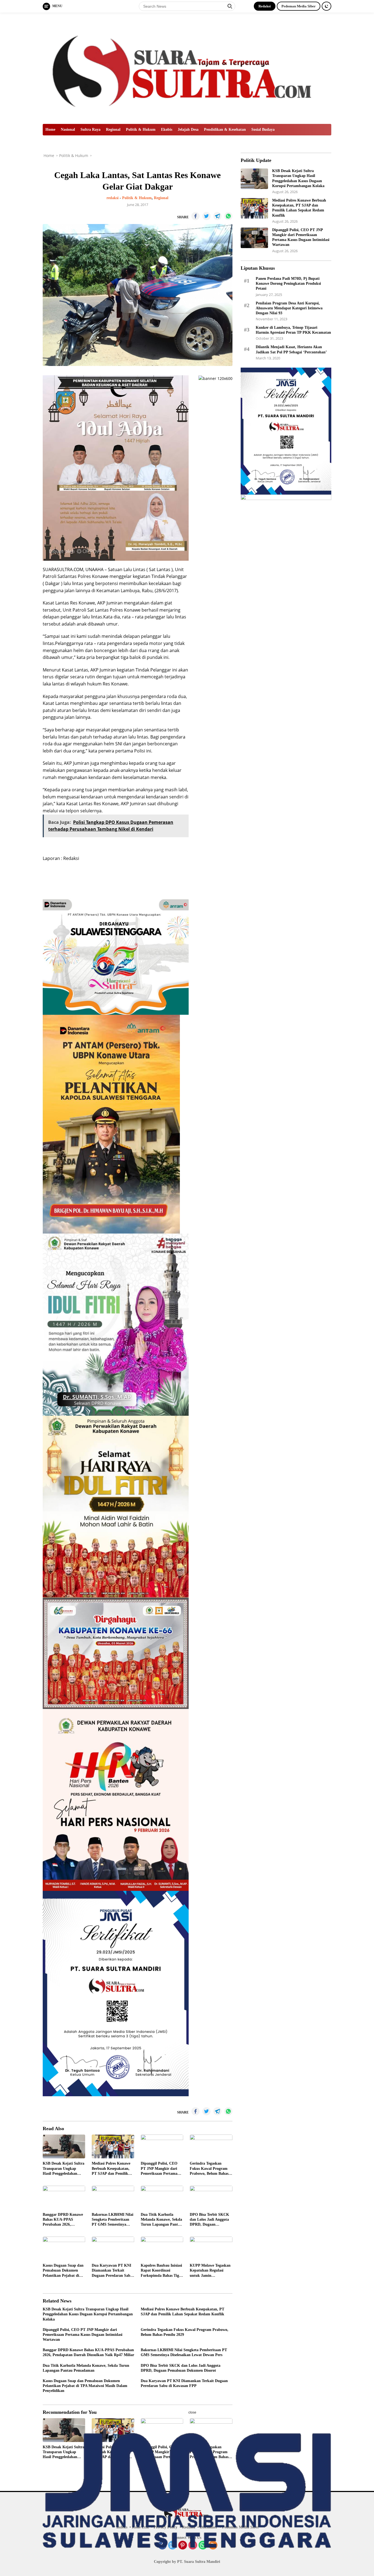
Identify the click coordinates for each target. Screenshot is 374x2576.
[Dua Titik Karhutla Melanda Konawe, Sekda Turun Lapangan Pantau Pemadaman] (162, 2198)
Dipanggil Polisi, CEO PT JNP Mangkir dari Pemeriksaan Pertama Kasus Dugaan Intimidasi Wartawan (162, 2169)
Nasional (68, 130)
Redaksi (265, 6)
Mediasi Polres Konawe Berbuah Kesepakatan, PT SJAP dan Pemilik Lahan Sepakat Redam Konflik (111, 2169)
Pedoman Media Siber (299, 6)
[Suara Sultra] (187, 68)
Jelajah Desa (188, 130)
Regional (113, 130)
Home (50, 130)
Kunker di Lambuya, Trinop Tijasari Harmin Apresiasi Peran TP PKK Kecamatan (293, 330)
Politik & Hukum (141, 130)
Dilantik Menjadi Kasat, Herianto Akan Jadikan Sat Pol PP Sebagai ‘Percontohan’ (291, 349)
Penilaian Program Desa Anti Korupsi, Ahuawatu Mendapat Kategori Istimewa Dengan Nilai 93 (289, 308)
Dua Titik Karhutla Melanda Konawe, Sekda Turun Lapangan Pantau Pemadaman (161, 2220)
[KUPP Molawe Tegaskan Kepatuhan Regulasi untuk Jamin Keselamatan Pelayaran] (211, 2248)
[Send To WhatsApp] (228, 216)
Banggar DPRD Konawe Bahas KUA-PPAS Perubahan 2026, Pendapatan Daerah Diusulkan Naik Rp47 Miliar (63, 2220)
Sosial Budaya (263, 130)
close (192, 2412)
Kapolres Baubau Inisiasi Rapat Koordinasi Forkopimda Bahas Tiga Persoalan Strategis (161, 2271)
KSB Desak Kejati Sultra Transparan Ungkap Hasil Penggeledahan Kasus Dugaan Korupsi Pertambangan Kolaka (64, 2169)
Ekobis (167, 130)
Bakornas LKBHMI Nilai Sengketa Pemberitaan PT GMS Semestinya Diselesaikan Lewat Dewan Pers (113, 2220)
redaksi (113, 198)
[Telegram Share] (217, 216)
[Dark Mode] (326, 6)
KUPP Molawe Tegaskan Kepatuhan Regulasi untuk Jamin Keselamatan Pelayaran (210, 2271)
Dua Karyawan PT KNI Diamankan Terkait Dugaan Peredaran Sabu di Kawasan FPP (112, 2271)
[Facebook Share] (195, 216)
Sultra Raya (90, 130)
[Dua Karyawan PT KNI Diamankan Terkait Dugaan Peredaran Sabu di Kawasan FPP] (113, 2248)
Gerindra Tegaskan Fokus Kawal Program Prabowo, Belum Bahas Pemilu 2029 (209, 2169)
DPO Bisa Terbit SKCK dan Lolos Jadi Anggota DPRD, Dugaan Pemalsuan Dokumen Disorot (209, 2220)
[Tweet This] (206, 216)
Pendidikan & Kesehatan (225, 130)
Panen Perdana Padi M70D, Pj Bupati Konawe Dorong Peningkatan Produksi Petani (288, 284)
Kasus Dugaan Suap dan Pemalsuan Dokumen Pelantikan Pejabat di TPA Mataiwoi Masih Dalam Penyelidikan (63, 2271)
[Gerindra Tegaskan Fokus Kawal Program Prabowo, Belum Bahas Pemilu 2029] (211, 2146)
